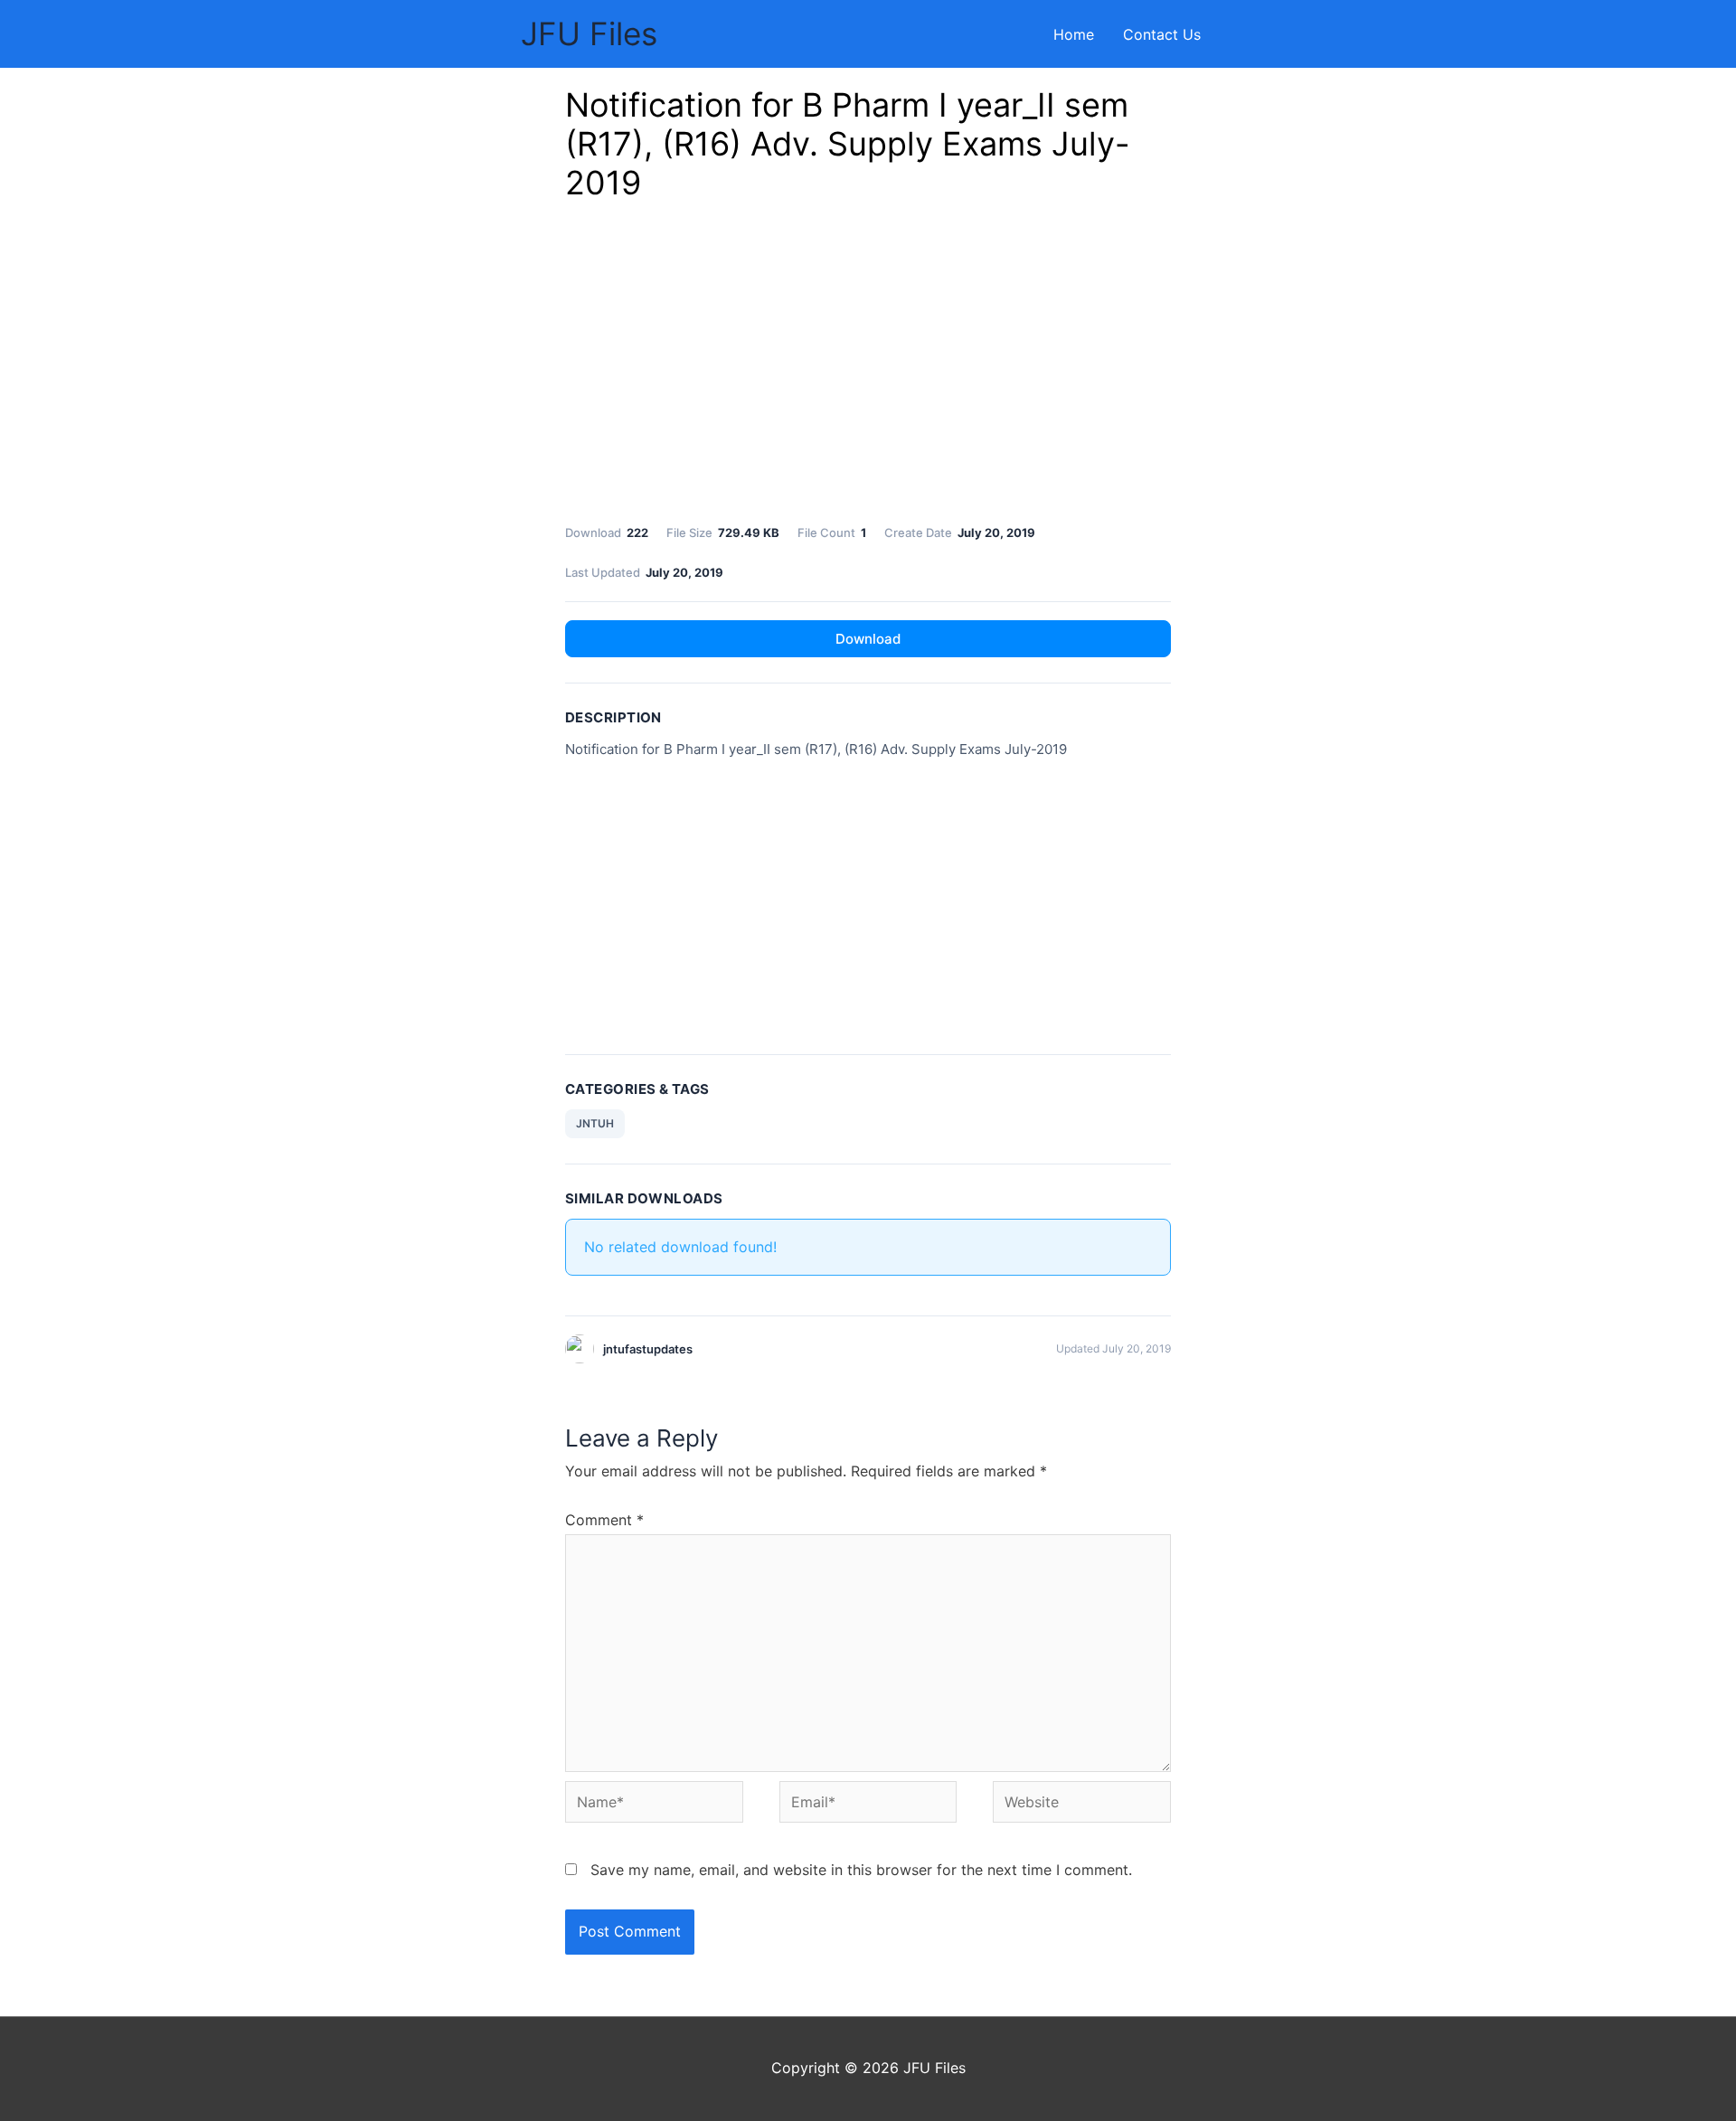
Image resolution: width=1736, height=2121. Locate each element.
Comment (604, 1520)
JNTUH (595, 1123)
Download (868, 639)
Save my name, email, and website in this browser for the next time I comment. (861, 1870)
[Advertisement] (868, 368)
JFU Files (589, 33)
